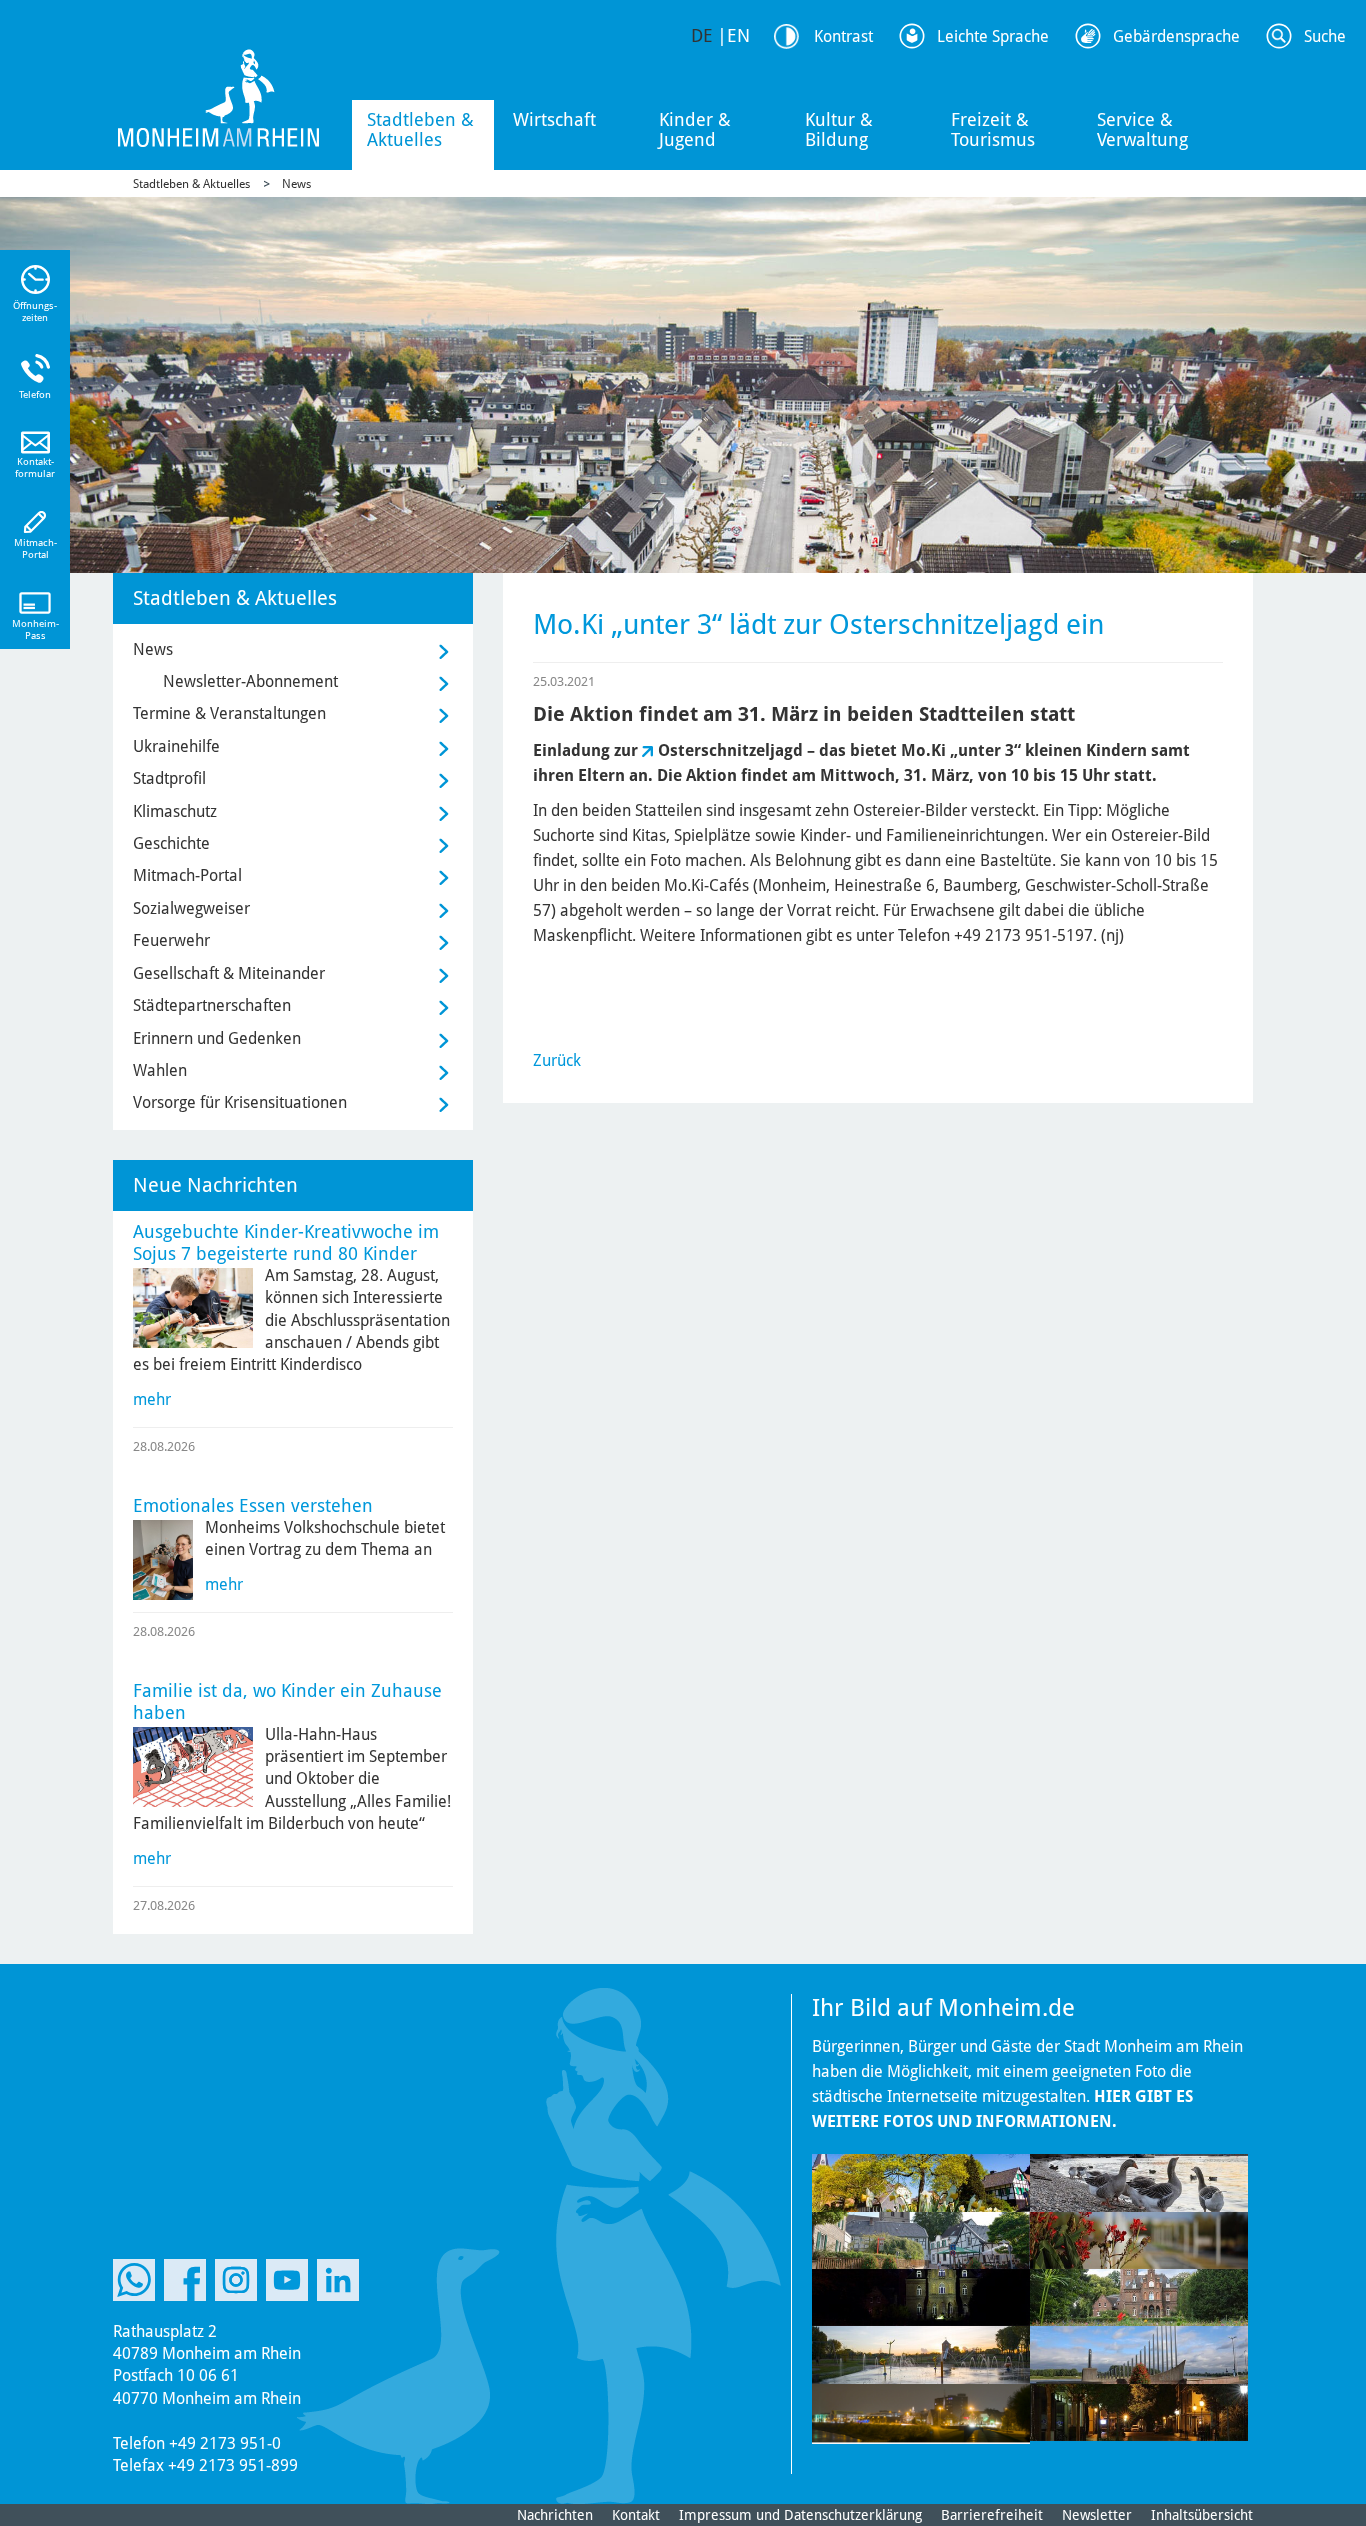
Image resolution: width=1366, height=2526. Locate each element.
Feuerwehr (171, 940)
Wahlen (160, 1070)
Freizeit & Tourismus (993, 129)
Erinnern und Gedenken (217, 1038)
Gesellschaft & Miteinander (229, 973)
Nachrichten (555, 2515)
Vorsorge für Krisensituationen (240, 1102)
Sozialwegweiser (191, 908)
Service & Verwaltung (1142, 129)
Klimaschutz (175, 811)
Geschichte (171, 843)
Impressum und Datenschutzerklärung (800, 2515)
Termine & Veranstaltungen (229, 713)
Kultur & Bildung (839, 129)
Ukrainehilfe (176, 746)
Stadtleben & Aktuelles (420, 129)
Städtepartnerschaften (212, 1005)
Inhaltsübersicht (1202, 2515)
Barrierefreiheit (992, 2515)
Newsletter (1097, 2515)
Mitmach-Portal (187, 875)
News (296, 184)
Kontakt (636, 2515)
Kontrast (843, 36)
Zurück (557, 1060)
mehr (152, 1399)
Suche (1325, 36)
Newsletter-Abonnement (250, 681)
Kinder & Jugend (695, 129)
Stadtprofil (169, 778)
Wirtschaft (554, 119)
